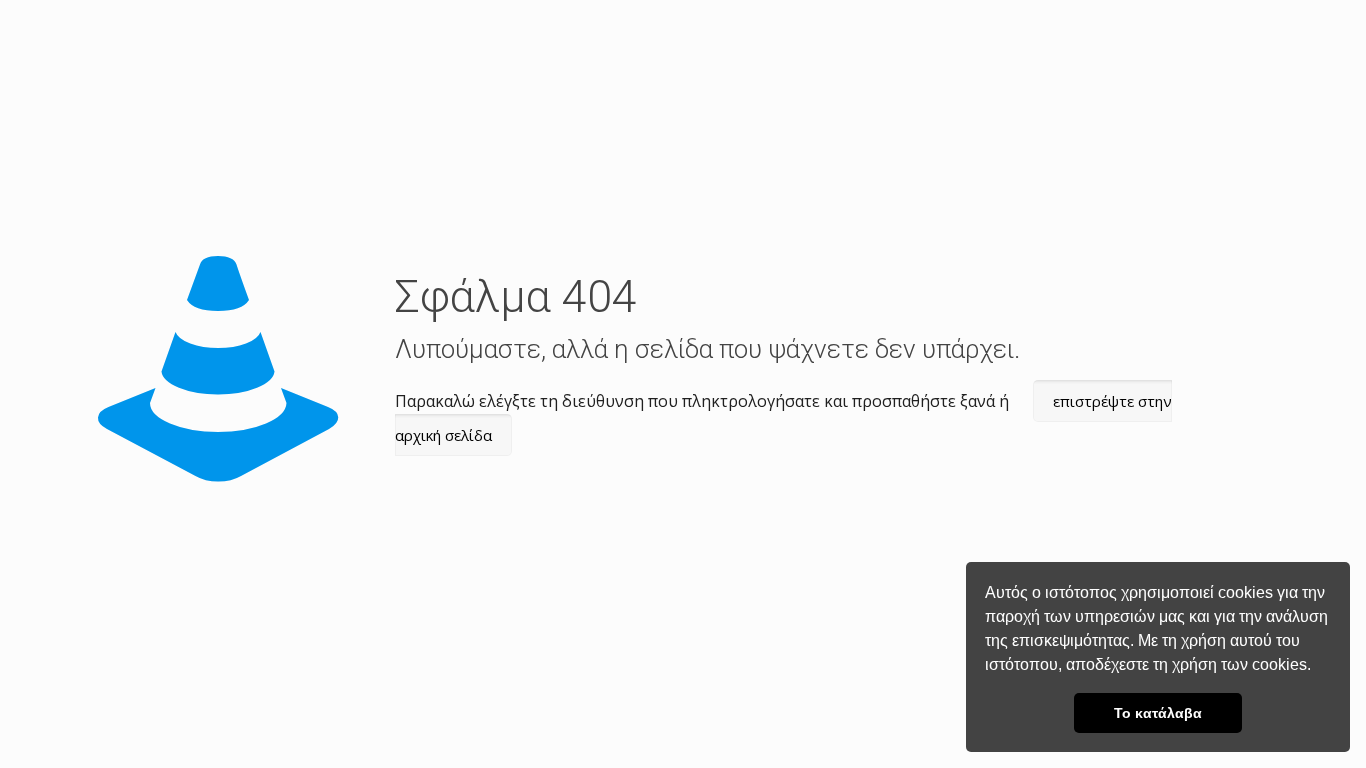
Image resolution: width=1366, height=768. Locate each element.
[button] (1318, 667)
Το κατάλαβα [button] (1158, 713)
